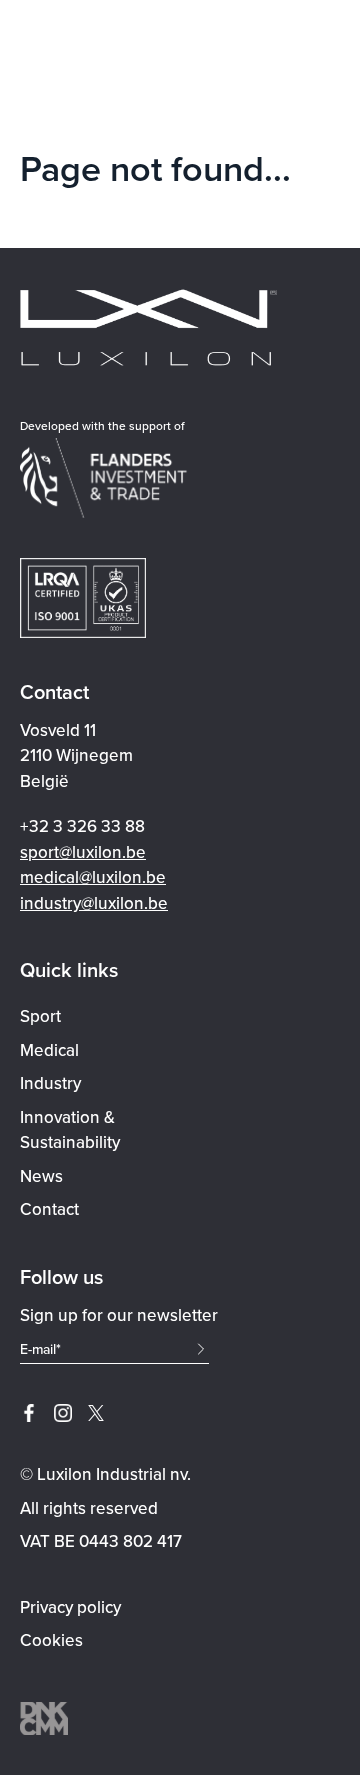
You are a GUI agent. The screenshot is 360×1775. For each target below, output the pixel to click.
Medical (49, 1050)
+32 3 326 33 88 (82, 826)
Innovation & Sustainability (70, 1130)
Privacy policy (70, 1607)
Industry (50, 1083)
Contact (49, 1209)
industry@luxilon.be (94, 903)
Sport (40, 1016)
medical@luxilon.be (93, 877)
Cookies (51, 1640)
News (41, 1176)
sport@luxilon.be (83, 852)
